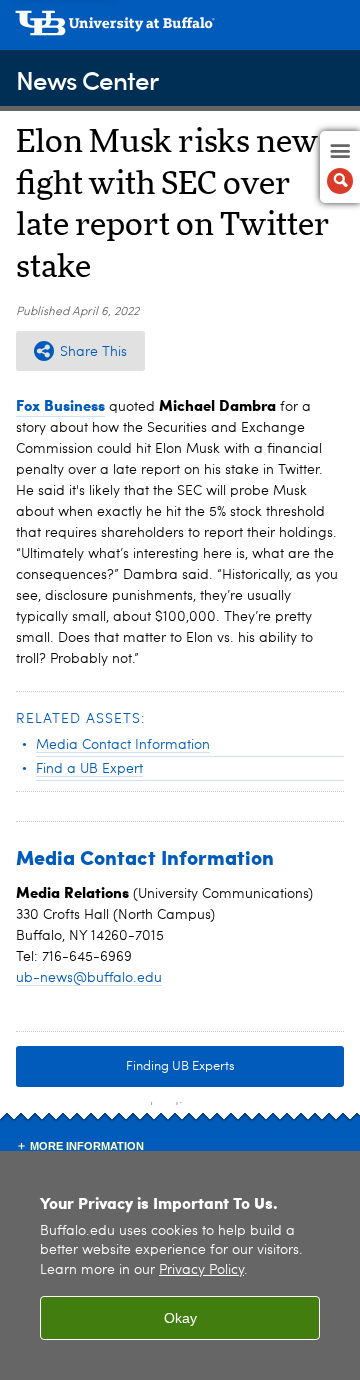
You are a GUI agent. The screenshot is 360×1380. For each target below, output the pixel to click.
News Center (87, 79)
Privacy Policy (201, 1270)
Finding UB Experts (180, 1066)
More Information (87, 1146)
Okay (180, 1318)
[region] (180, 1265)
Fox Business (60, 405)
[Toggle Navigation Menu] (340, 167)
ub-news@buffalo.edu (89, 978)
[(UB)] (180, 30)
